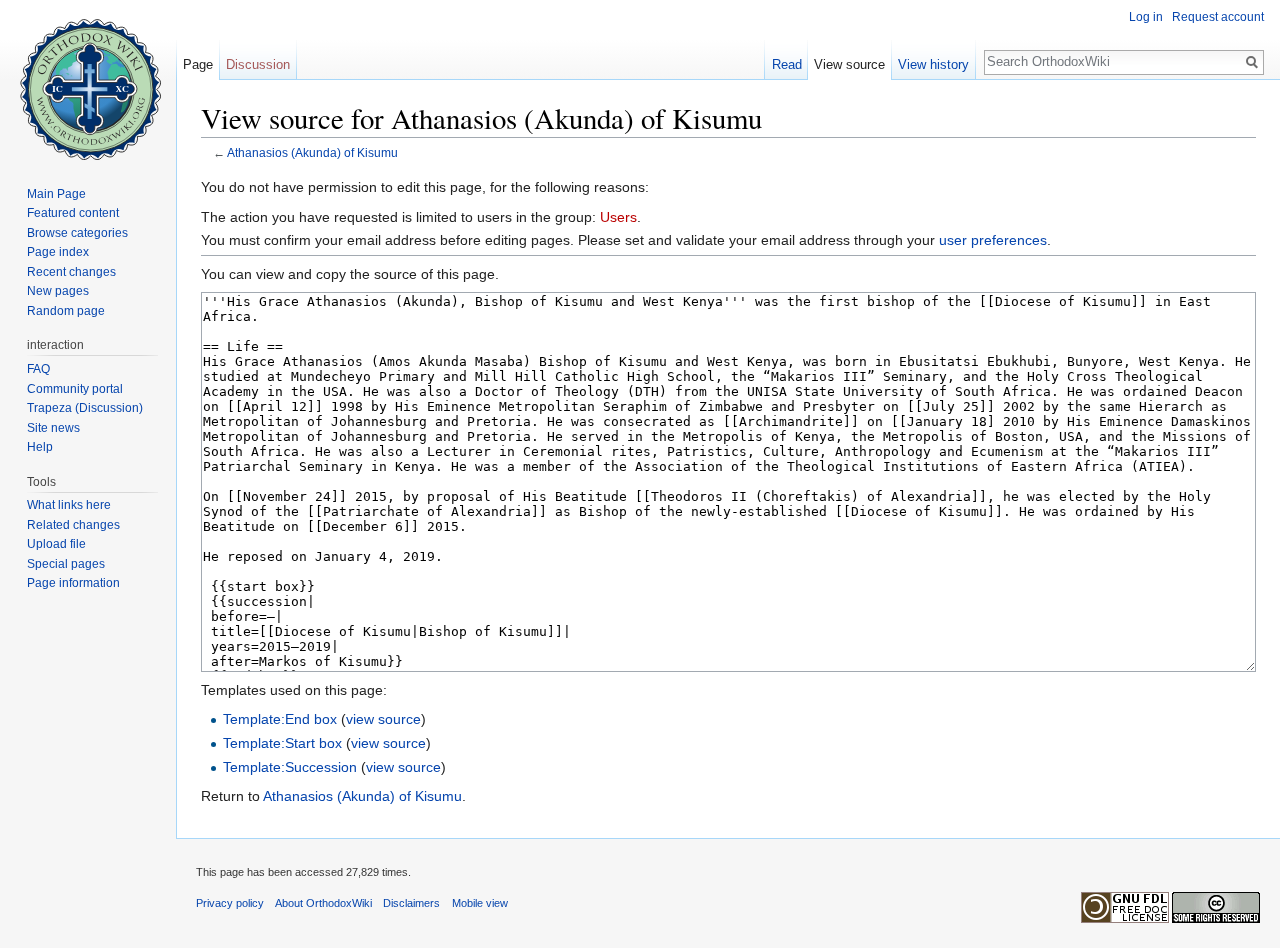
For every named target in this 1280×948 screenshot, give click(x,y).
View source (849, 64)
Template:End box (280, 719)
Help (40, 447)
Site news (53, 428)
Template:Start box (282, 743)
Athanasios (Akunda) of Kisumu (312, 152)
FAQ (38, 369)
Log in (1146, 17)
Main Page (56, 194)
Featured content (73, 213)
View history (933, 64)
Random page (66, 311)
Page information (73, 583)
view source (383, 719)
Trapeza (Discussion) (85, 408)
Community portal (75, 389)
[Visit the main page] (88, 80)
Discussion (258, 64)
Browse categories (77, 233)
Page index (58, 252)
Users (618, 217)
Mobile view (480, 903)
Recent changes (71, 272)
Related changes (73, 525)
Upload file (56, 544)
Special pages (66, 564)
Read (787, 64)
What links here (69, 505)
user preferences (993, 240)
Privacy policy (230, 903)
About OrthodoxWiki (323, 903)
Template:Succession (290, 767)
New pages (58, 291)
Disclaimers (411, 903)
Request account (1218, 17)
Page (198, 64)
